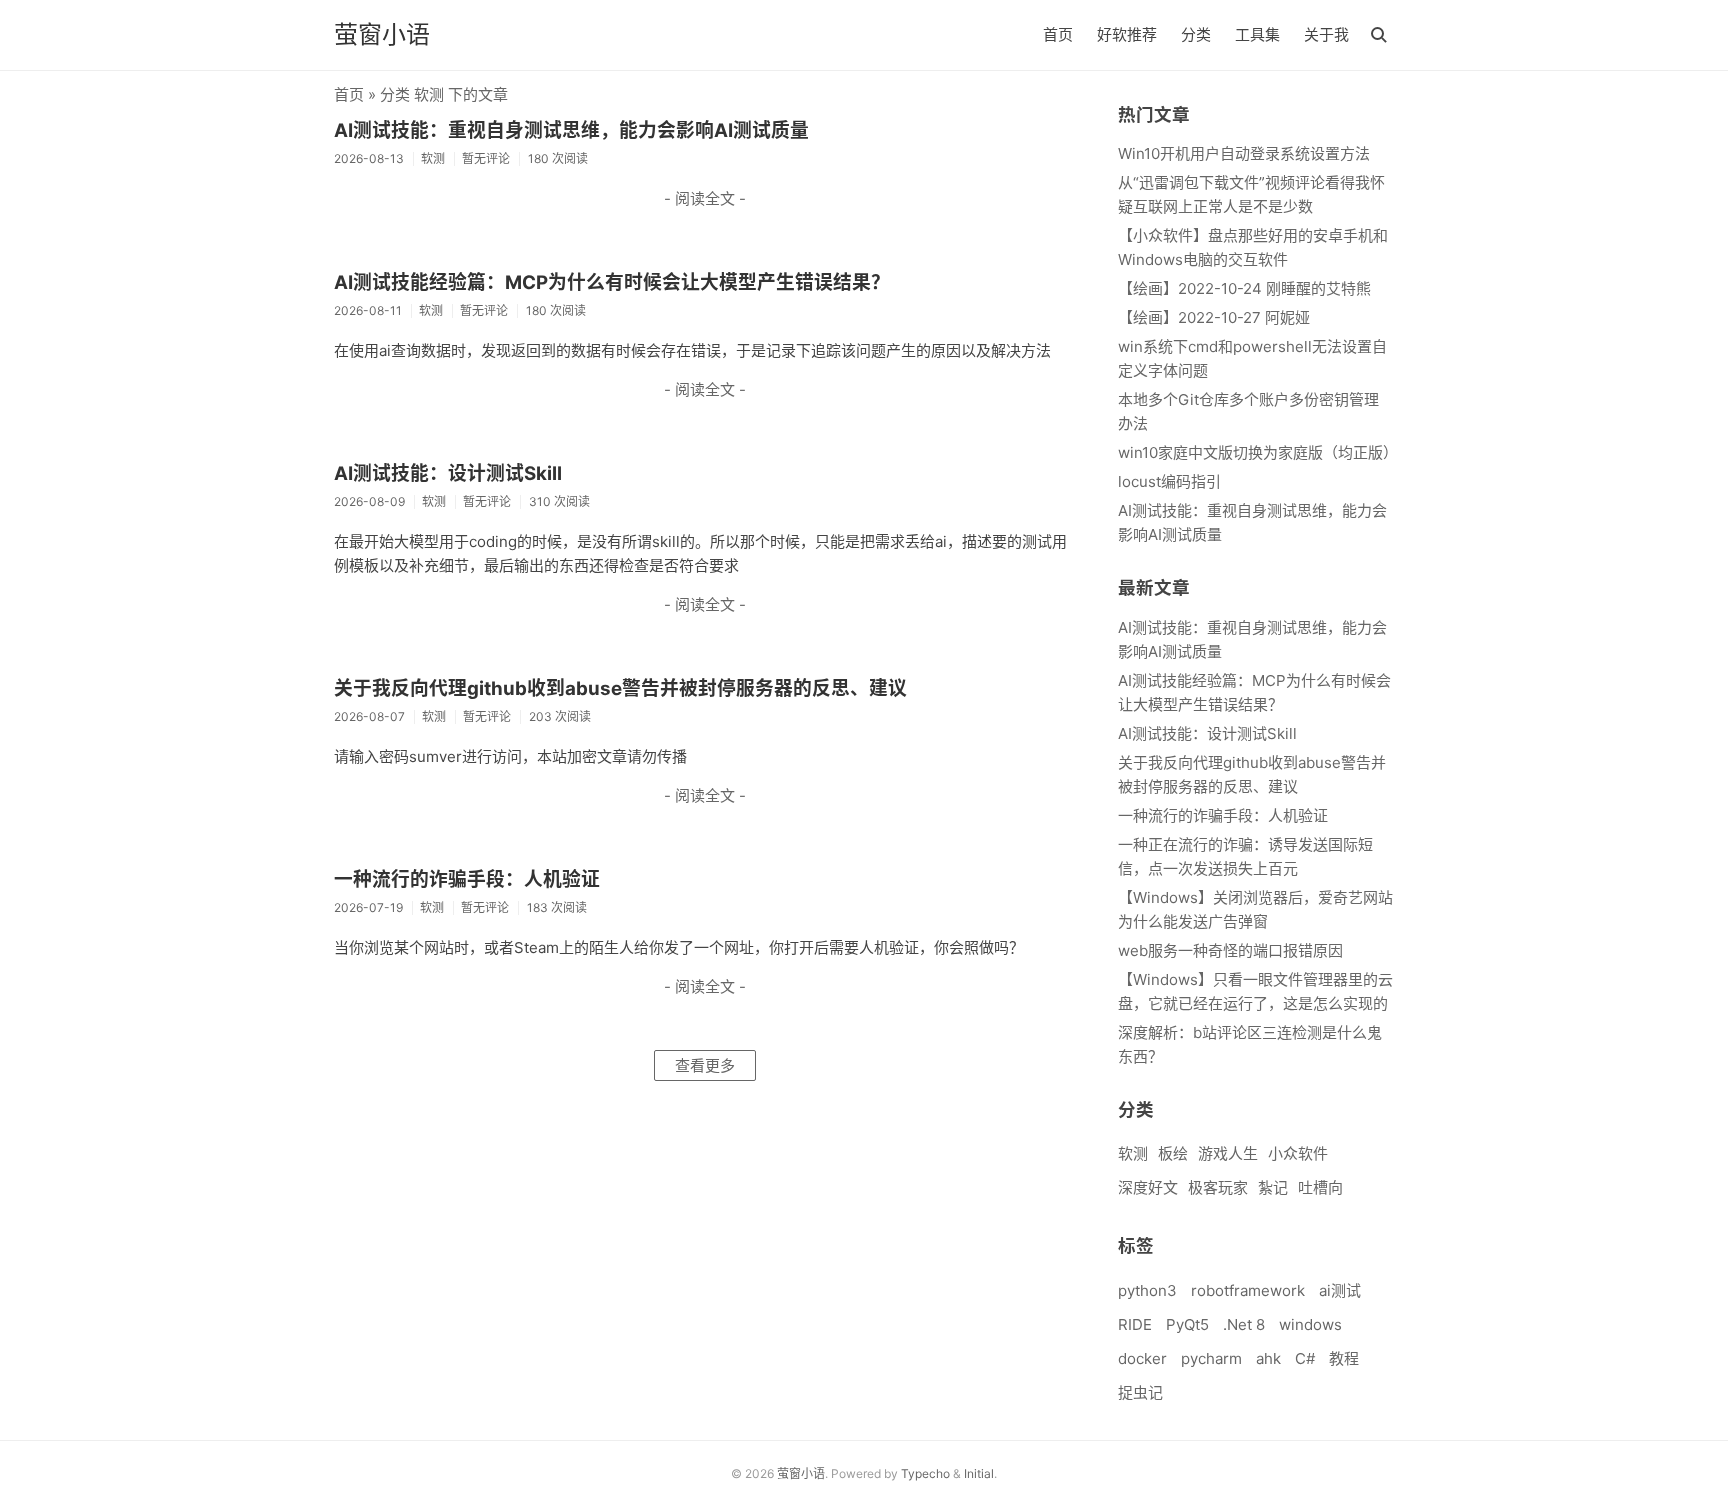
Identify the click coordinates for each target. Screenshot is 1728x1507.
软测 (1133, 1153)
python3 (1147, 1290)
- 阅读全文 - (705, 198)
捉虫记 (1140, 1392)
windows (1310, 1324)
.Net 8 (1244, 1324)
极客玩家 (1218, 1187)
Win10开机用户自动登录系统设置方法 (1244, 153)
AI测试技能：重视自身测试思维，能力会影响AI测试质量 (571, 130)
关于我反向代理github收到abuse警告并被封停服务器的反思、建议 (620, 688)
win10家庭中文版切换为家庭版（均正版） (1258, 452)
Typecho (925, 1473)
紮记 (1273, 1187)
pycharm (1211, 1358)
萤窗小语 (382, 34)
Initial (979, 1473)
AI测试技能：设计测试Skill (448, 473)
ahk (1268, 1358)
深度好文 (1148, 1187)
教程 (1344, 1358)
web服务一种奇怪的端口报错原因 (1230, 950)
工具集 (1257, 34)
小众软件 (1298, 1153)
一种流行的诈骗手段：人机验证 (467, 879)
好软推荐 (1127, 34)
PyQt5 (1187, 1324)
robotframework (1248, 1290)
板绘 (1173, 1153)
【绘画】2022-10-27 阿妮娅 (1214, 317)
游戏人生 (1228, 1153)
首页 (1058, 34)
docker (1142, 1358)
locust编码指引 (1169, 481)
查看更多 (705, 1065)
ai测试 (1340, 1290)
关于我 (1326, 34)
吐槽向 (1320, 1187)
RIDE (1135, 1324)
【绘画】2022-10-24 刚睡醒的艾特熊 (1244, 288)
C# (1305, 1358)
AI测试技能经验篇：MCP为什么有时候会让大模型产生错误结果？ (612, 282)
